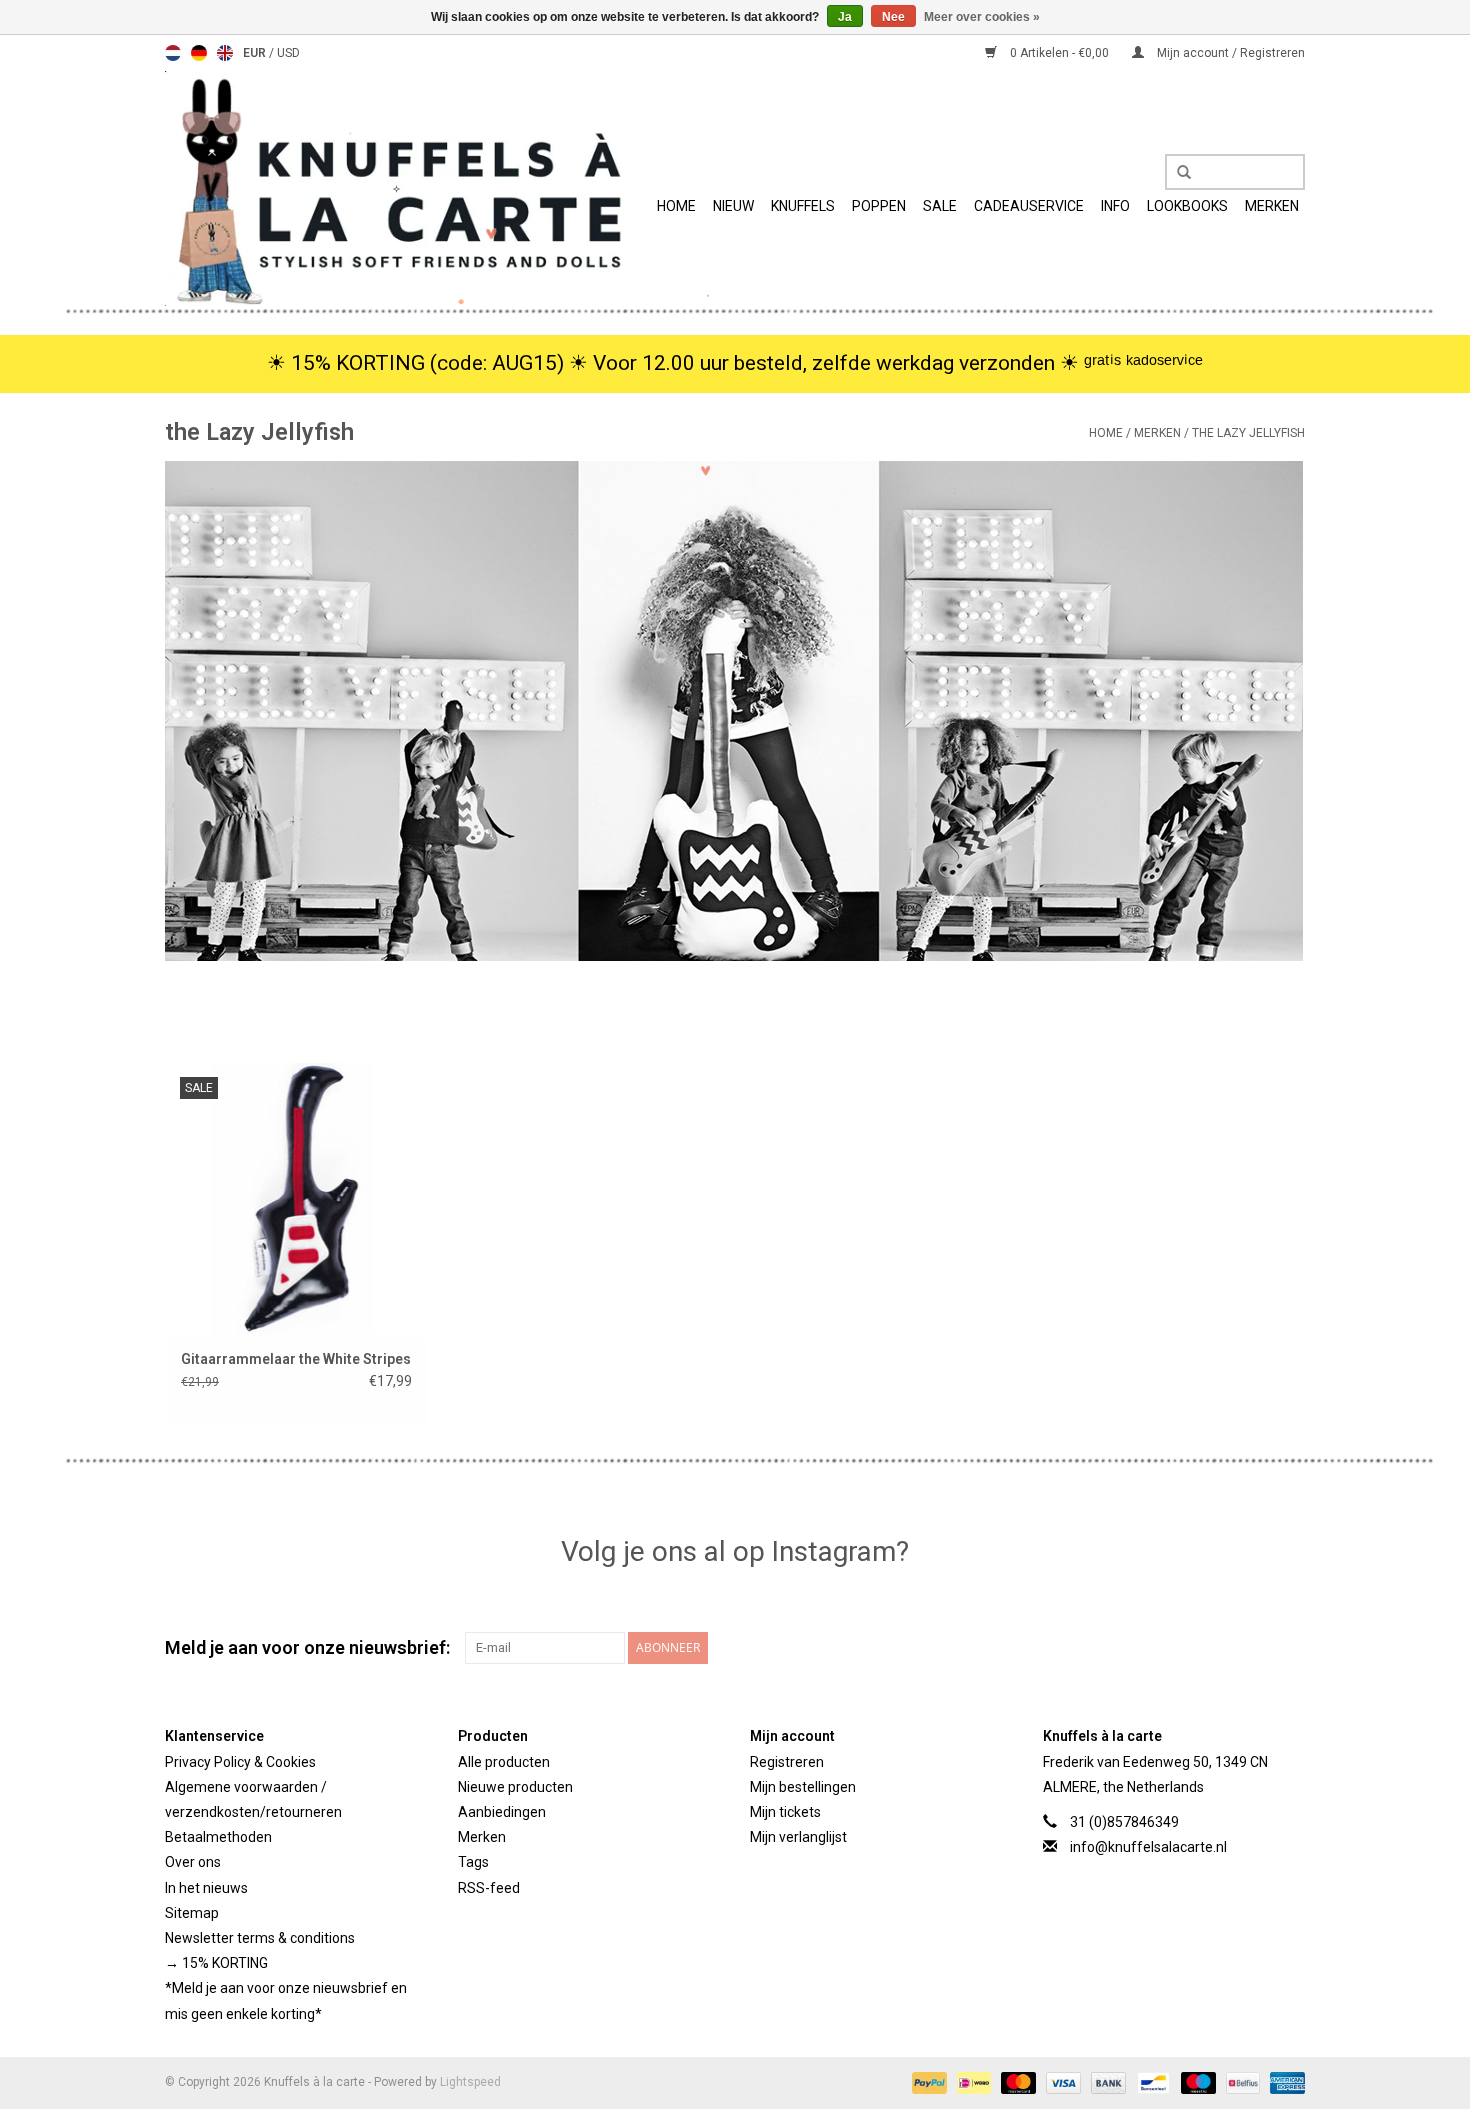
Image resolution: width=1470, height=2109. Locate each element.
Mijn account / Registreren (1229, 53)
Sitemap (192, 1913)
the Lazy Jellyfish (1248, 433)
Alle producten (504, 1762)
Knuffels (803, 206)
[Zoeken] (1177, 173)
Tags (473, 1862)
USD (288, 53)
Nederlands (173, 53)
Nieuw (733, 206)
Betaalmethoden (218, 1837)
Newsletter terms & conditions (260, 1938)
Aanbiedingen (502, 1812)
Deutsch (199, 53)
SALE (940, 206)
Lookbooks (1187, 206)
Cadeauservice (1029, 206)
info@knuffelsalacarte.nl (1148, 1847)
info (1115, 206)
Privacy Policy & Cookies (240, 1762)
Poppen (879, 206)
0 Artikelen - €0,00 (1059, 53)
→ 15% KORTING (216, 1963)
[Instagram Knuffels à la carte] (1289, 1648)
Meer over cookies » (982, 17)
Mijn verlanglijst (798, 1837)
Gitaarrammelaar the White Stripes (296, 1359)
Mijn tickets (785, 1812)
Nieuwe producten (515, 1787)
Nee (893, 17)
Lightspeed (470, 2082)
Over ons (193, 1862)
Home (676, 206)
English (225, 53)
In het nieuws (206, 1888)
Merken (1272, 206)
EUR (256, 53)
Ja (845, 17)
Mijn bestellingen (803, 1787)
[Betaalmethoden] (927, 2082)
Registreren (787, 1762)
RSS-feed (489, 1888)
